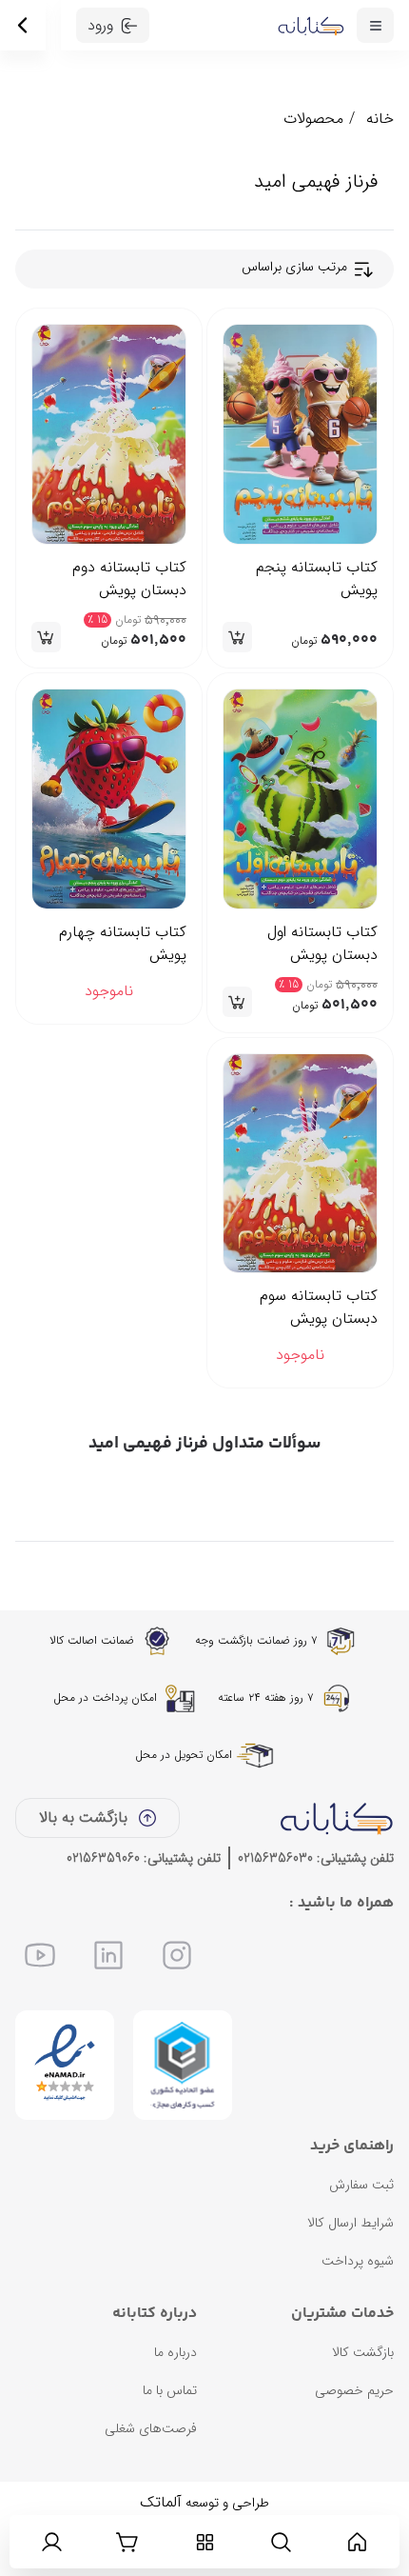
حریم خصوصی (354, 2390)
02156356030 (275, 1858)
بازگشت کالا (363, 2352)
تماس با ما (170, 2390)
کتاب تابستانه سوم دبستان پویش (319, 1308)
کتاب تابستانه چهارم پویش (123, 944)
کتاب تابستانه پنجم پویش (317, 579)
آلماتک (161, 2502)
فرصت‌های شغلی (151, 2428)
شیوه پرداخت (358, 2261)
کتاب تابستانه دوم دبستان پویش (129, 579)
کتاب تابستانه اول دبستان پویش (322, 944)
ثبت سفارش (361, 2185)
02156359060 (103, 1858)
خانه (380, 119)
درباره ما (175, 2352)
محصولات (313, 119)
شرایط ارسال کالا (351, 2223)
